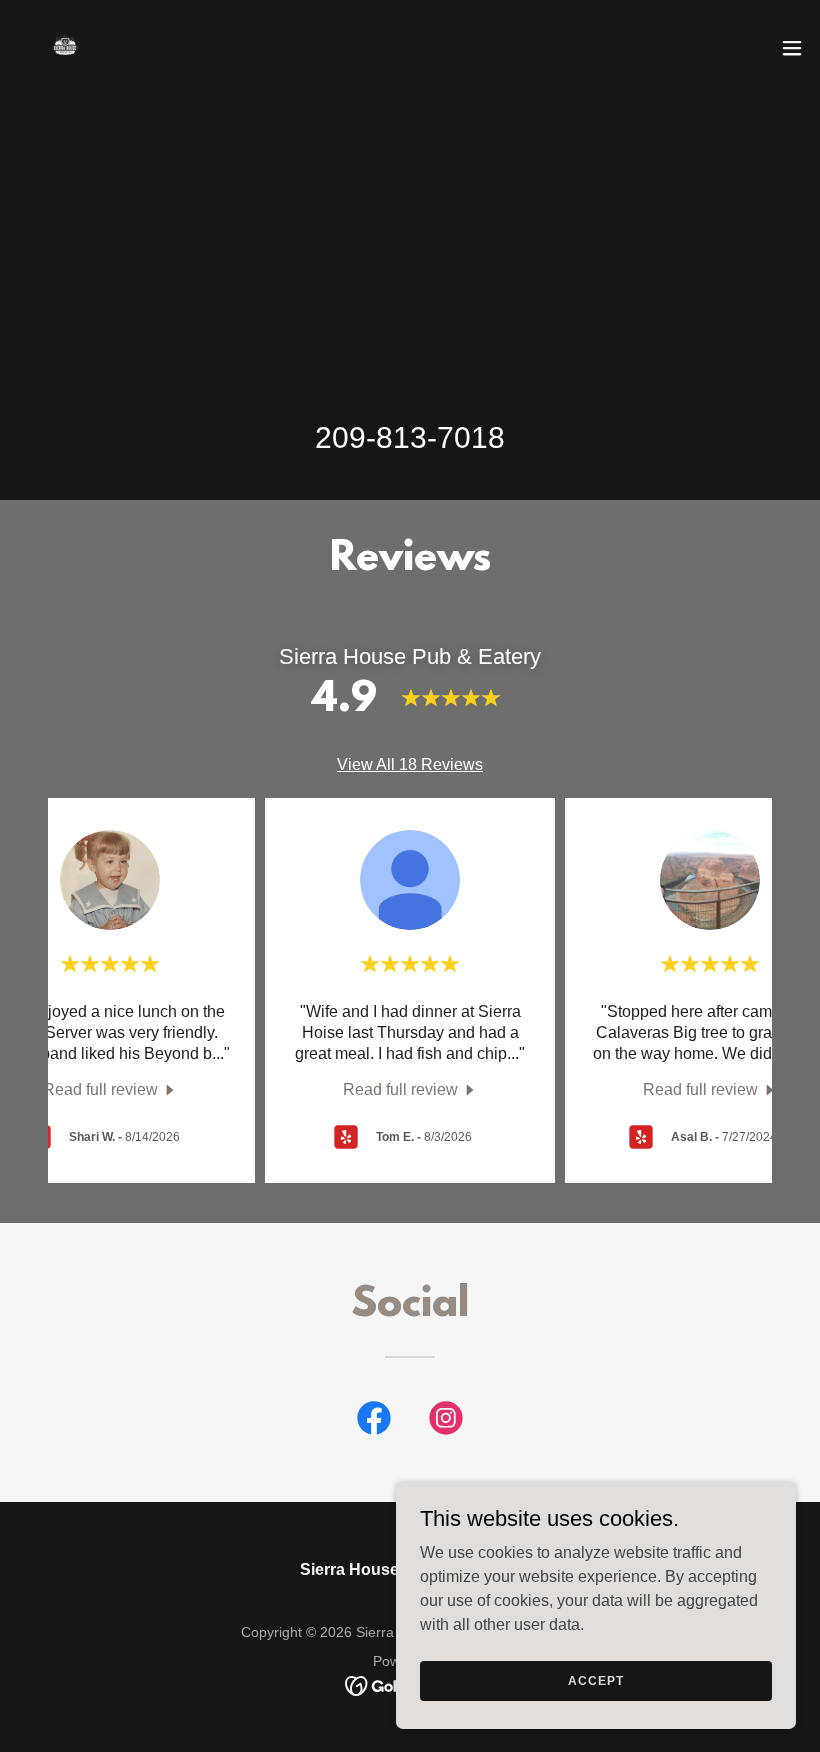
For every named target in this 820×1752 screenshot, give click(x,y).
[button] (792, 48)
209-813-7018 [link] (410, 437)
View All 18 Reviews (410, 764)
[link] (64, 48)
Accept (595, 1680)
